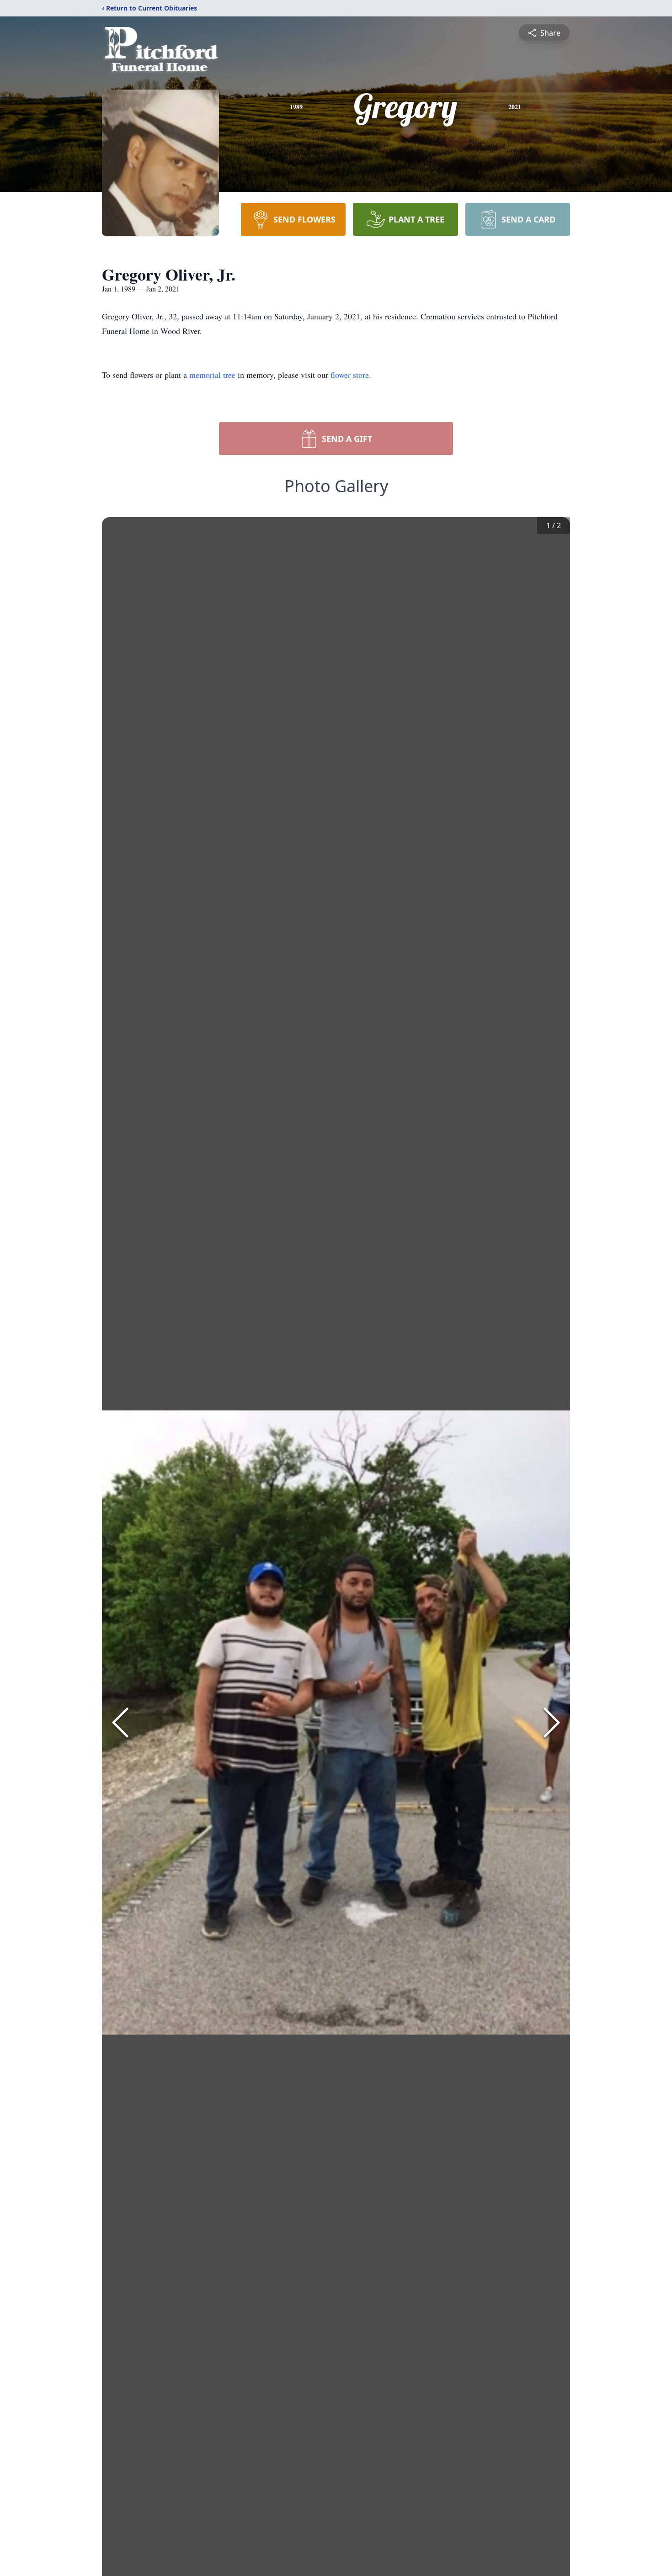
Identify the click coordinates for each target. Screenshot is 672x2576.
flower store (350, 375)
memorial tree (212, 375)
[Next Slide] (552, 1723)
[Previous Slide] (120, 1723)
